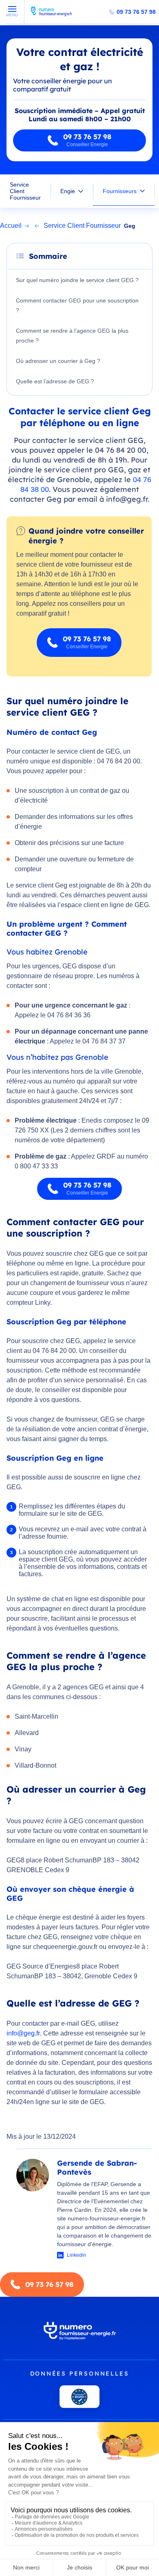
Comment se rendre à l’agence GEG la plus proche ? (72, 336)
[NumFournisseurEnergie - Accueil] (51, 15)
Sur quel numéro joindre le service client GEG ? (77, 280)
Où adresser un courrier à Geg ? (58, 361)
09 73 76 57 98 (136, 12)
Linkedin (76, 2255)
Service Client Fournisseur (25, 191)
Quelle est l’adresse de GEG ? (55, 381)
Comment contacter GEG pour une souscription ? (77, 305)
